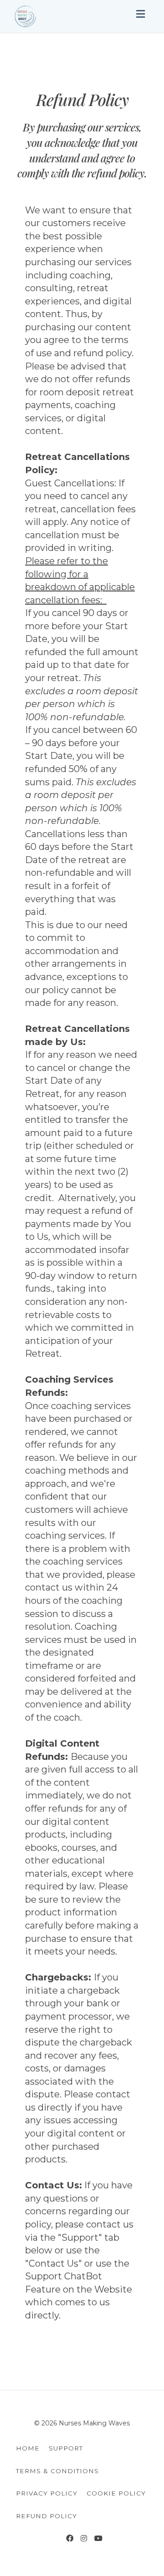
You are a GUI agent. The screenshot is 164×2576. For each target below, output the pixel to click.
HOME (28, 2448)
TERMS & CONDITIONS (57, 2471)
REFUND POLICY (46, 2516)
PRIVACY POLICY (47, 2493)
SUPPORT (66, 2448)
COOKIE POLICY (116, 2493)
